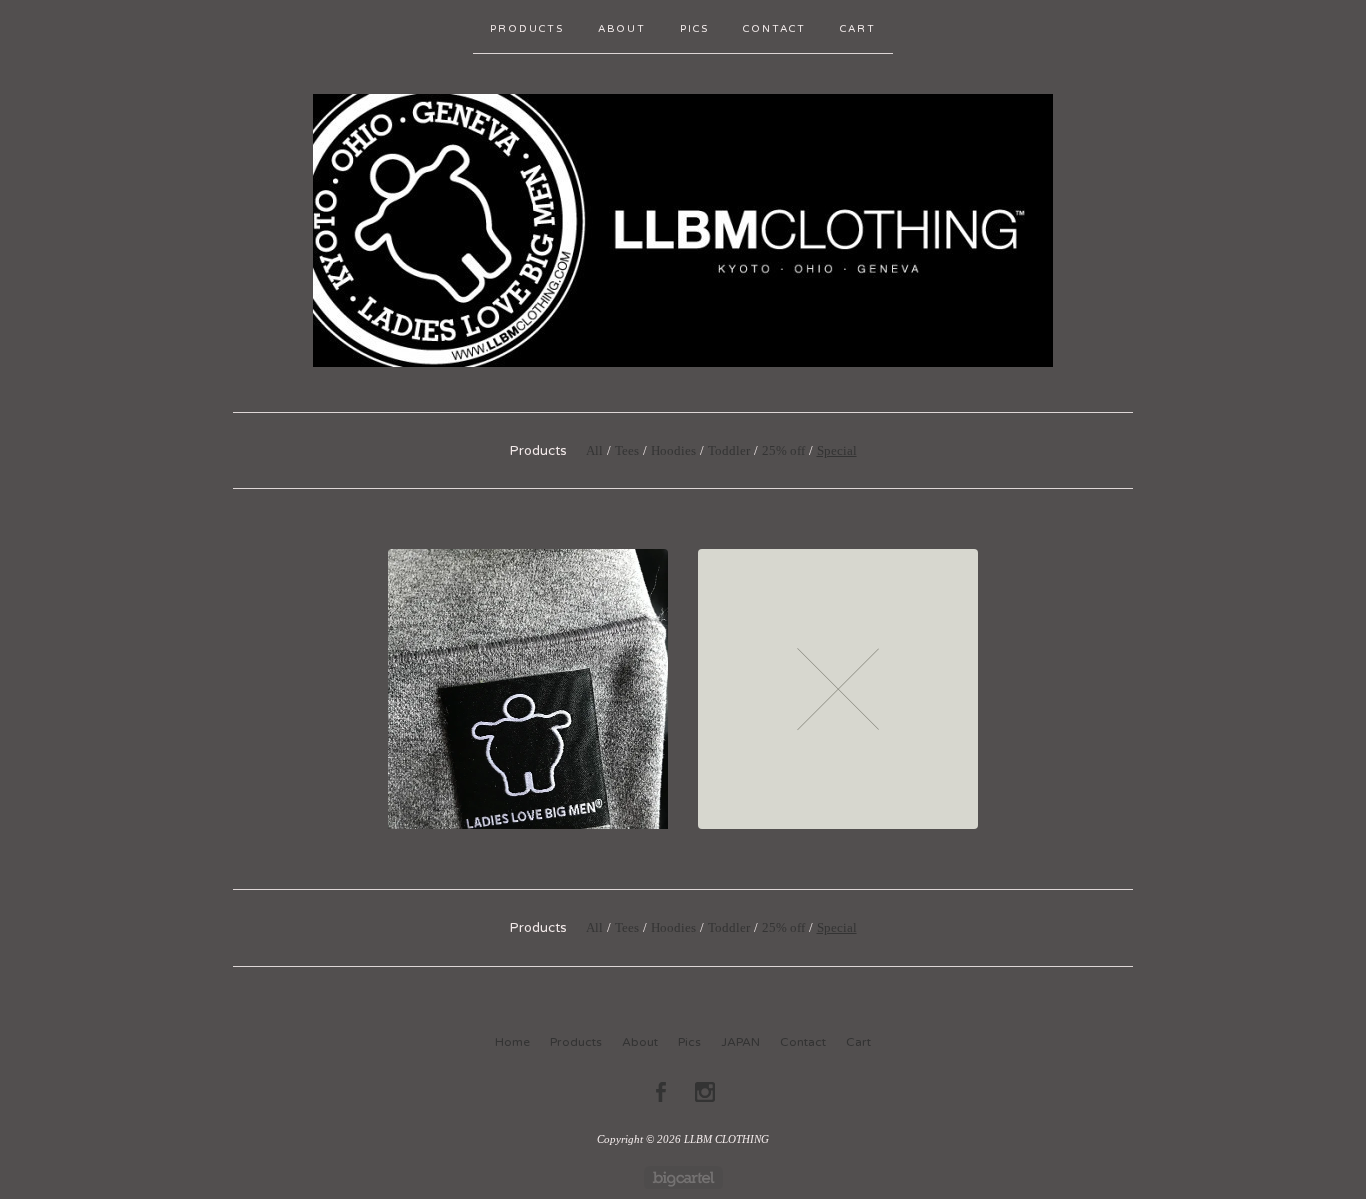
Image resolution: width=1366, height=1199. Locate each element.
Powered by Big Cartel (683, 1177)
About (622, 29)
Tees (627, 450)
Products (527, 29)
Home (512, 1042)
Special (837, 450)
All (594, 450)
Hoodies (673, 450)
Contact (774, 29)
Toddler (729, 450)
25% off (783, 450)
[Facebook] (661, 1092)
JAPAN (740, 1042)
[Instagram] (705, 1092)
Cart (858, 29)
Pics (694, 29)
